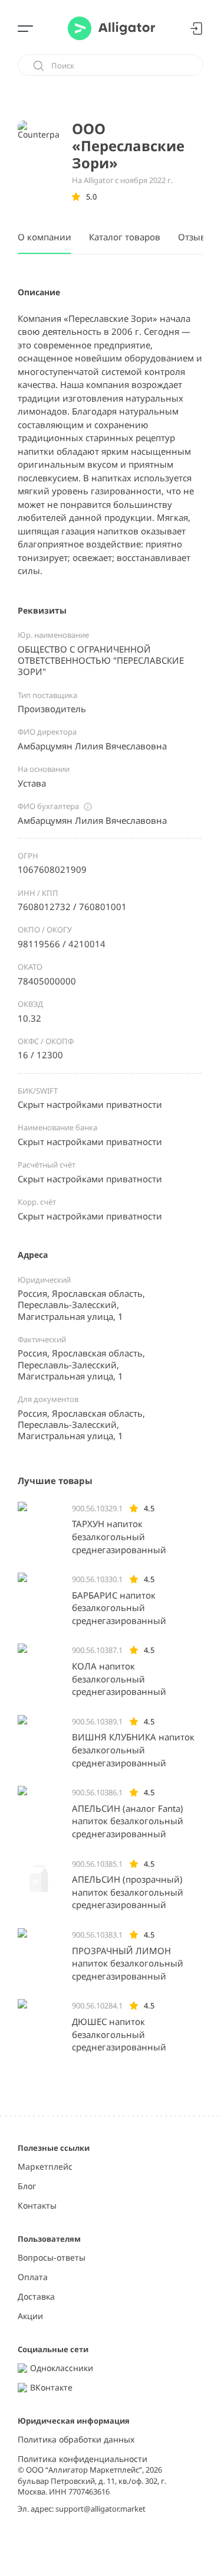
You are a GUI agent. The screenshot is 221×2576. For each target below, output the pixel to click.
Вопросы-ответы (52, 2258)
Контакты (37, 2206)
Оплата (33, 2277)
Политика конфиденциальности (83, 2459)
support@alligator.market (100, 2509)
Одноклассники (62, 2368)
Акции (30, 2316)
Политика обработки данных (76, 2440)
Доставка (36, 2297)
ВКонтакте (51, 2388)
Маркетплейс (45, 2167)
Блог (27, 2187)
